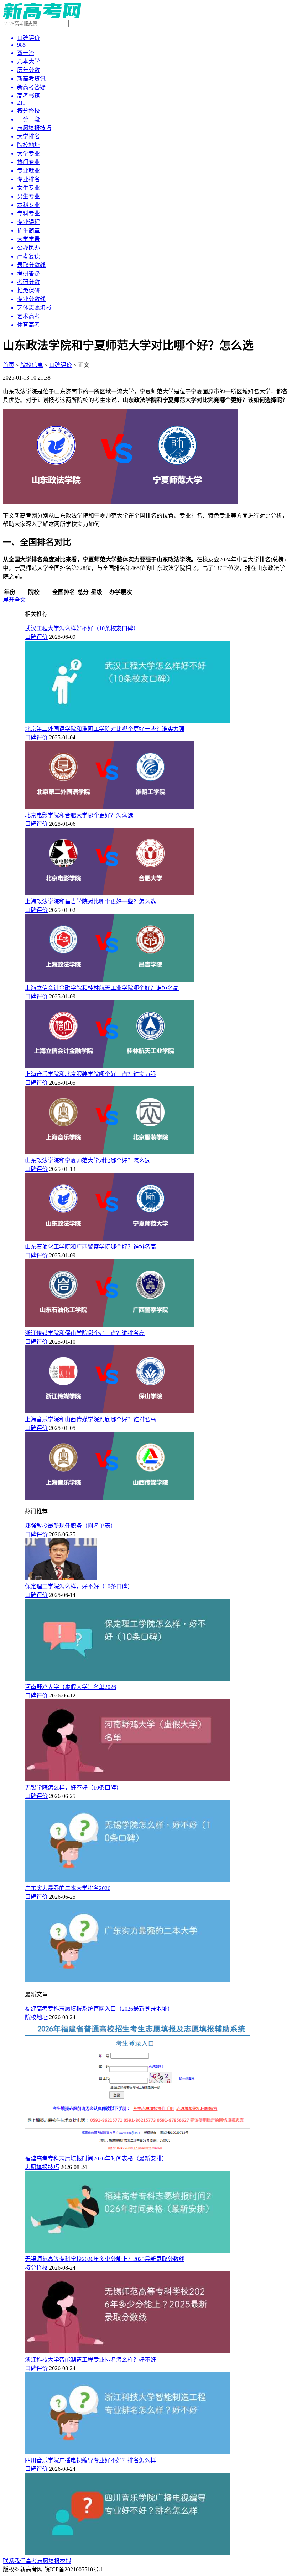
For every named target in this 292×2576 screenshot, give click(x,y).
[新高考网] (42, 17)
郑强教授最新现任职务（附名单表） (71, 1526)
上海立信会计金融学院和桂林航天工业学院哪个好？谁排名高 (102, 988)
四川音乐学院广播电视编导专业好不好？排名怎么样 (90, 2460)
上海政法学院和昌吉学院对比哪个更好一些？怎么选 (90, 902)
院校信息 (32, 365)
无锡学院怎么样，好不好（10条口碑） (73, 1788)
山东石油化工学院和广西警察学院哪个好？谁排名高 (90, 1247)
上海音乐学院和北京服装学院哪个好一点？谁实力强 (90, 1074)
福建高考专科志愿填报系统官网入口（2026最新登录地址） (99, 2009)
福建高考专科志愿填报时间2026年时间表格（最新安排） (96, 2158)
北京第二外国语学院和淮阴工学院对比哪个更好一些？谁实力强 (105, 729)
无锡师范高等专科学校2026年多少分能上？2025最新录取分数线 (105, 2259)
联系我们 (14, 2561)
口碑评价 (61, 365)
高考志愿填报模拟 (48, 2561)
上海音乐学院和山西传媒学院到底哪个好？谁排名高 (90, 1419)
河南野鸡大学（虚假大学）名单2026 (71, 1687)
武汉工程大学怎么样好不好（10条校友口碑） (82, 628)
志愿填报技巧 (42, 2167)
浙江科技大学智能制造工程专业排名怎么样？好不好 (90, 2360)
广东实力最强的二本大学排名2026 (68, 1888)
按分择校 (36, 2268)
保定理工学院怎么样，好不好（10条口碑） (79, 1586)
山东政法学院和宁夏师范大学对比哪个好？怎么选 (88, 1160)
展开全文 (14, 600)
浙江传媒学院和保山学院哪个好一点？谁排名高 (85, 1333)
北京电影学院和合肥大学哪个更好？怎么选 (79, 815)
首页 (9, 365)
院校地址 (36, 2017)
